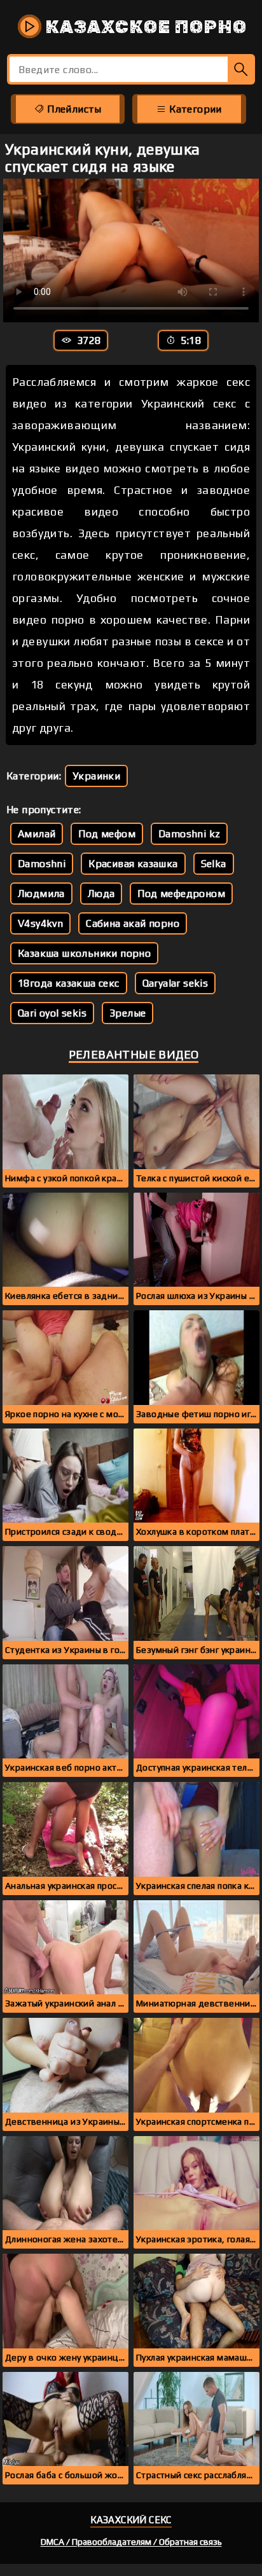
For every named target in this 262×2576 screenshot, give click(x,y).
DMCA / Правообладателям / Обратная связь (131, 2542)
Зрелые (128, 1013)
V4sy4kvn (40, 923)
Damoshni (42, 864)
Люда (101, 894)
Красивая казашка (133, 864)
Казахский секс (131, 2520)
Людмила (41, 894)
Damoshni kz (189, 834)
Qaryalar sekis (176, 983)
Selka (214, 864)
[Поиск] (241, 69)
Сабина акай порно (133, 923)
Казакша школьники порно (84, 953)
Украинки (96, 776)
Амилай (37, 834)
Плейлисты (73, 109)
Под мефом (107, 834)
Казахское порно (144, 27)
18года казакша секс (69, 983)
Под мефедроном (181, 894)
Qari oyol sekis (52, 1013)
